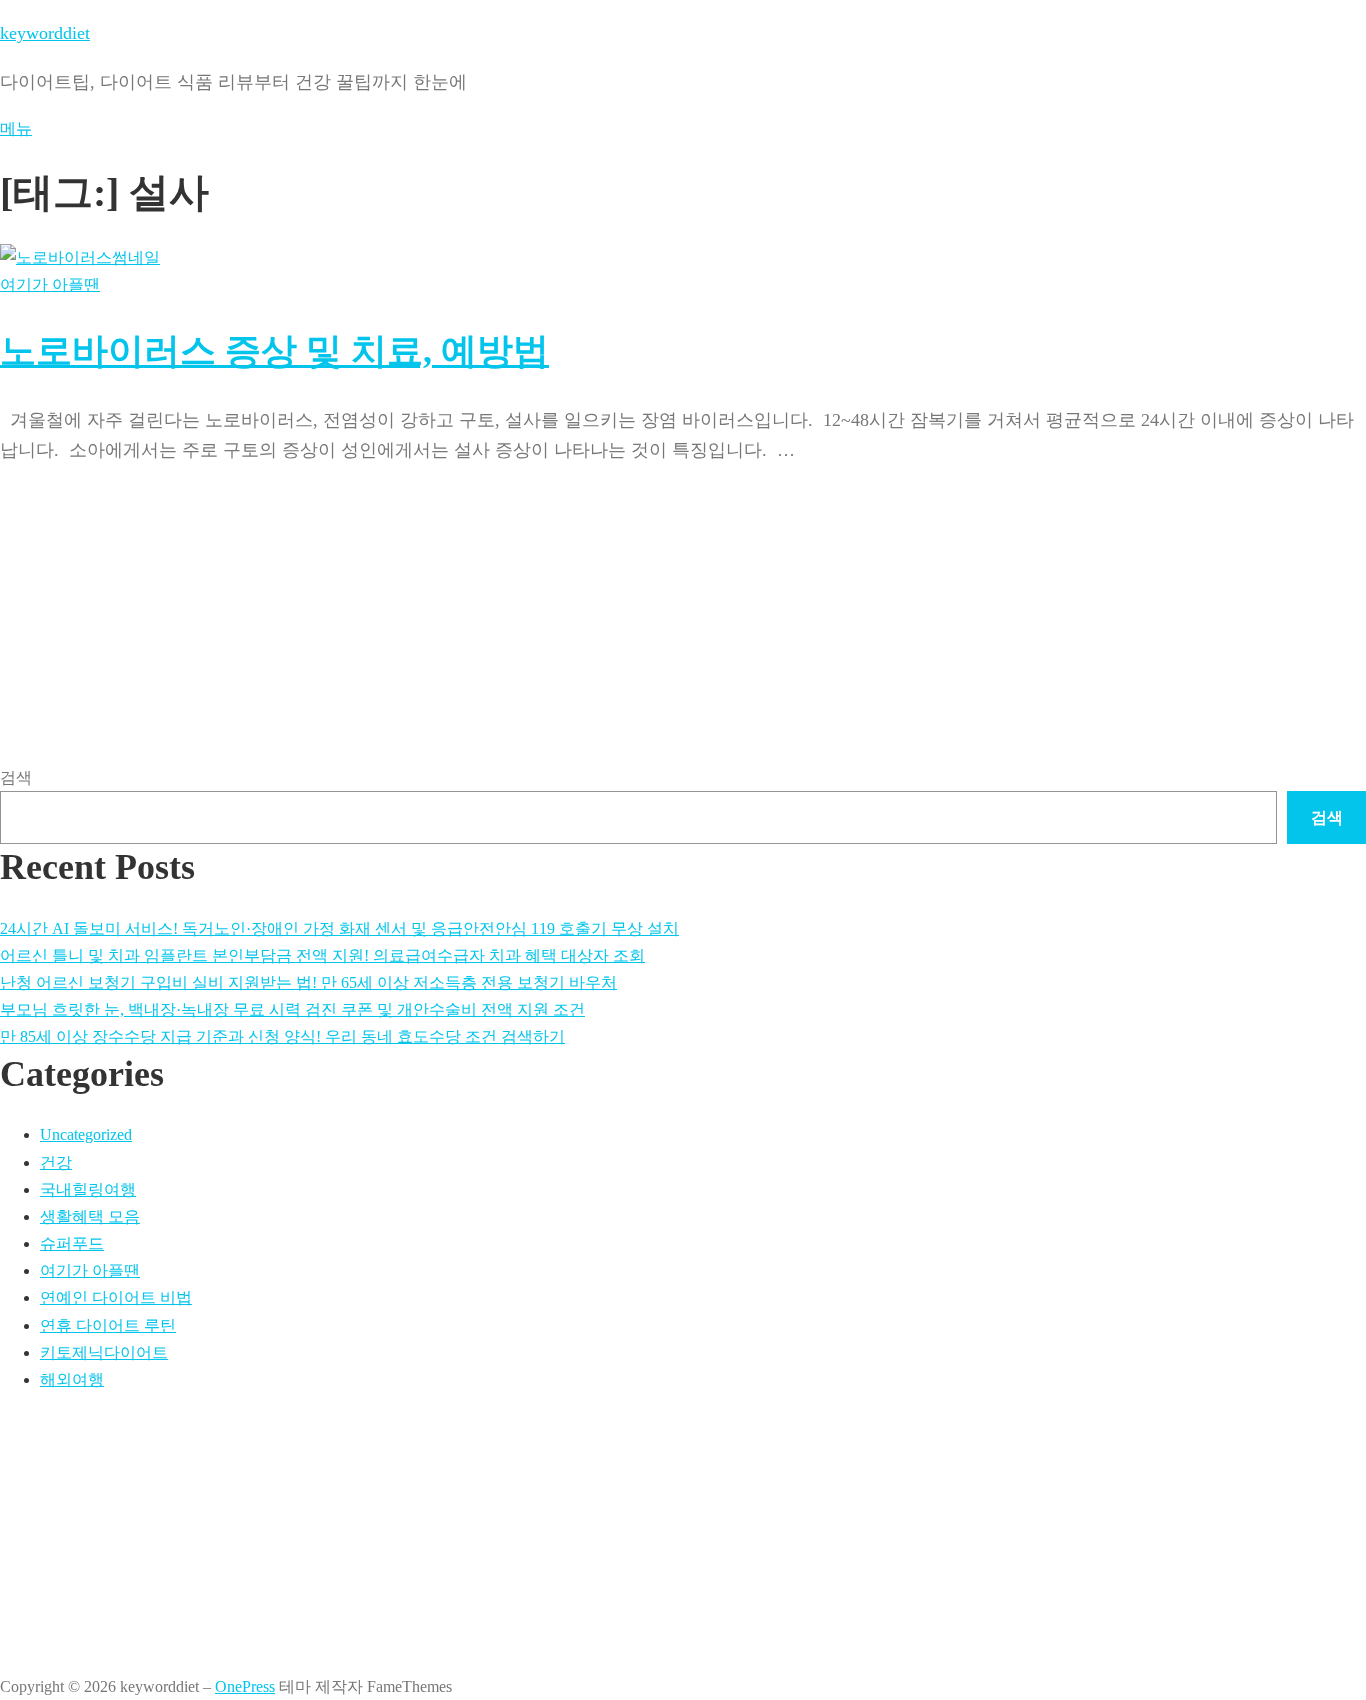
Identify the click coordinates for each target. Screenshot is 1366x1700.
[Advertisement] (600, 559)
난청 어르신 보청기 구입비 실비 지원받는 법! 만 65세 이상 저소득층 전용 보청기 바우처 (308, 982)
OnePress (245, 1686)
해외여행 (72, 1379)
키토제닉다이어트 (104, 1352)
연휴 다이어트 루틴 (108, 1325)
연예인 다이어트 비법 (116, 1297)
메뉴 (16, 128)
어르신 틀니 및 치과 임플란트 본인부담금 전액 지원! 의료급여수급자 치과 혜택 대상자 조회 (322, 955)
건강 (56, 1162)
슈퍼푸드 (72, 1243)
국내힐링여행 (88, 1189)
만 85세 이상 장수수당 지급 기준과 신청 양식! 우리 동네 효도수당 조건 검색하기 (282, 1036)
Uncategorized (86, 1134)
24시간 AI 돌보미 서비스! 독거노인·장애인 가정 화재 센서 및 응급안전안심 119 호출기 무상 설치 (339, 928)
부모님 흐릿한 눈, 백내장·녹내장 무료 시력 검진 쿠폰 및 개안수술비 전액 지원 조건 (292, 1009)
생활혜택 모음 (90, 1216)
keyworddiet (45, 33)
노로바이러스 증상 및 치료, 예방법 (274, 351)
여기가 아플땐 (50, 284)
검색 (16, 777)
